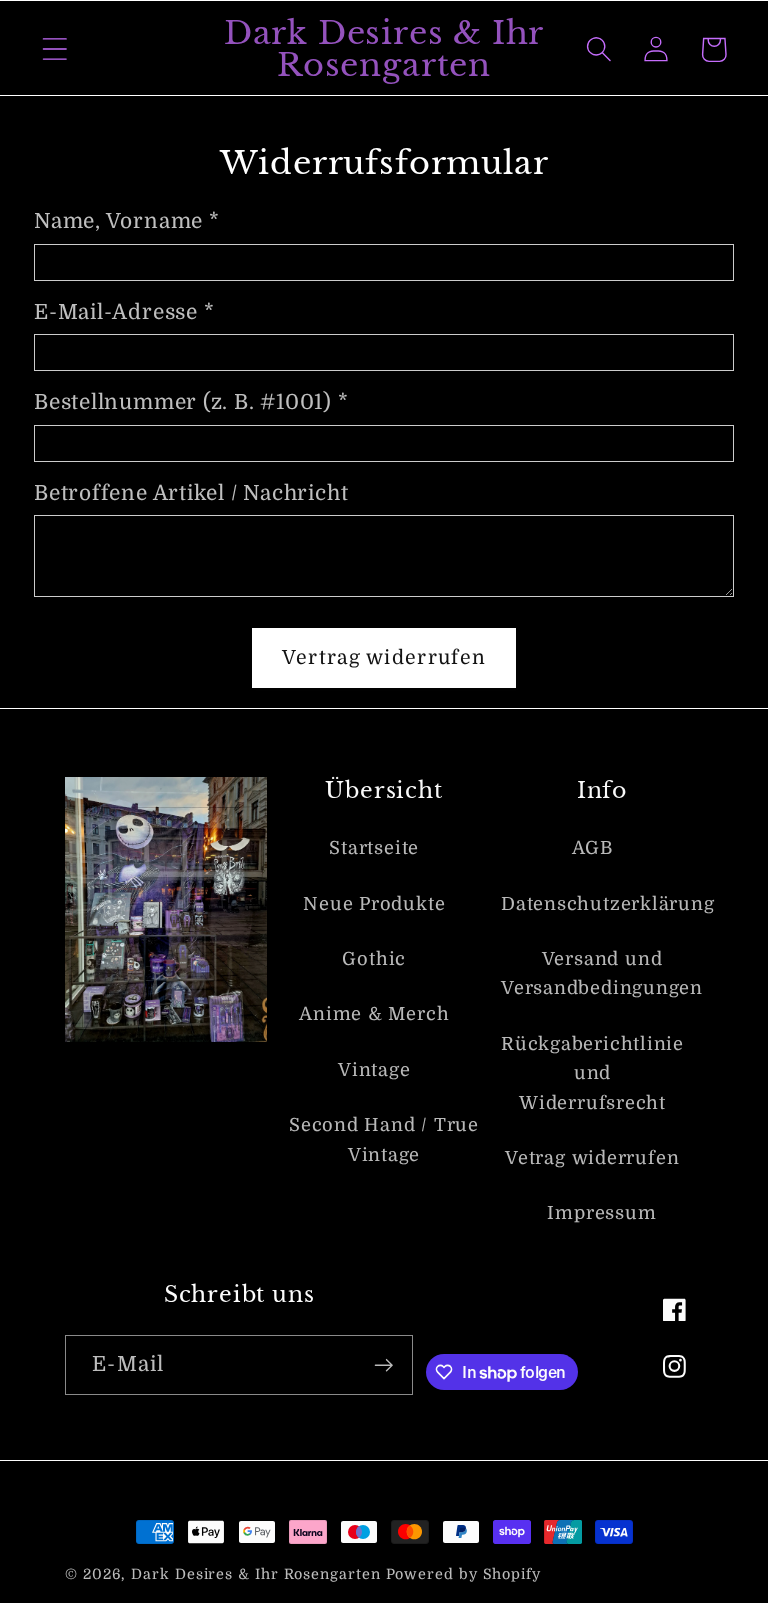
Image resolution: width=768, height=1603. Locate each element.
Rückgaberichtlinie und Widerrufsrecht (592, 1073)
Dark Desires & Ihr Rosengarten (255, 1574)
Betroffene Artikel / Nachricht (191, 493)
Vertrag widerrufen (384, 657)
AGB (592, 848)
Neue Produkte (374, 904)
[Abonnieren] (383, 1365)
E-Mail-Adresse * (124, 312)
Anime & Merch (374, 1014)
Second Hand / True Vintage (384, 1139)
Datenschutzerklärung (608, 904)
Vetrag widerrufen (592, 1158)
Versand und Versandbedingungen (602, 973)
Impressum (601, 1213)
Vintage (374, 1070)
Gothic (374, 959)
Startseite (374, 848)
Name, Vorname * (127, 221)
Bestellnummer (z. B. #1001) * (191, 402)
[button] (54, 49)
